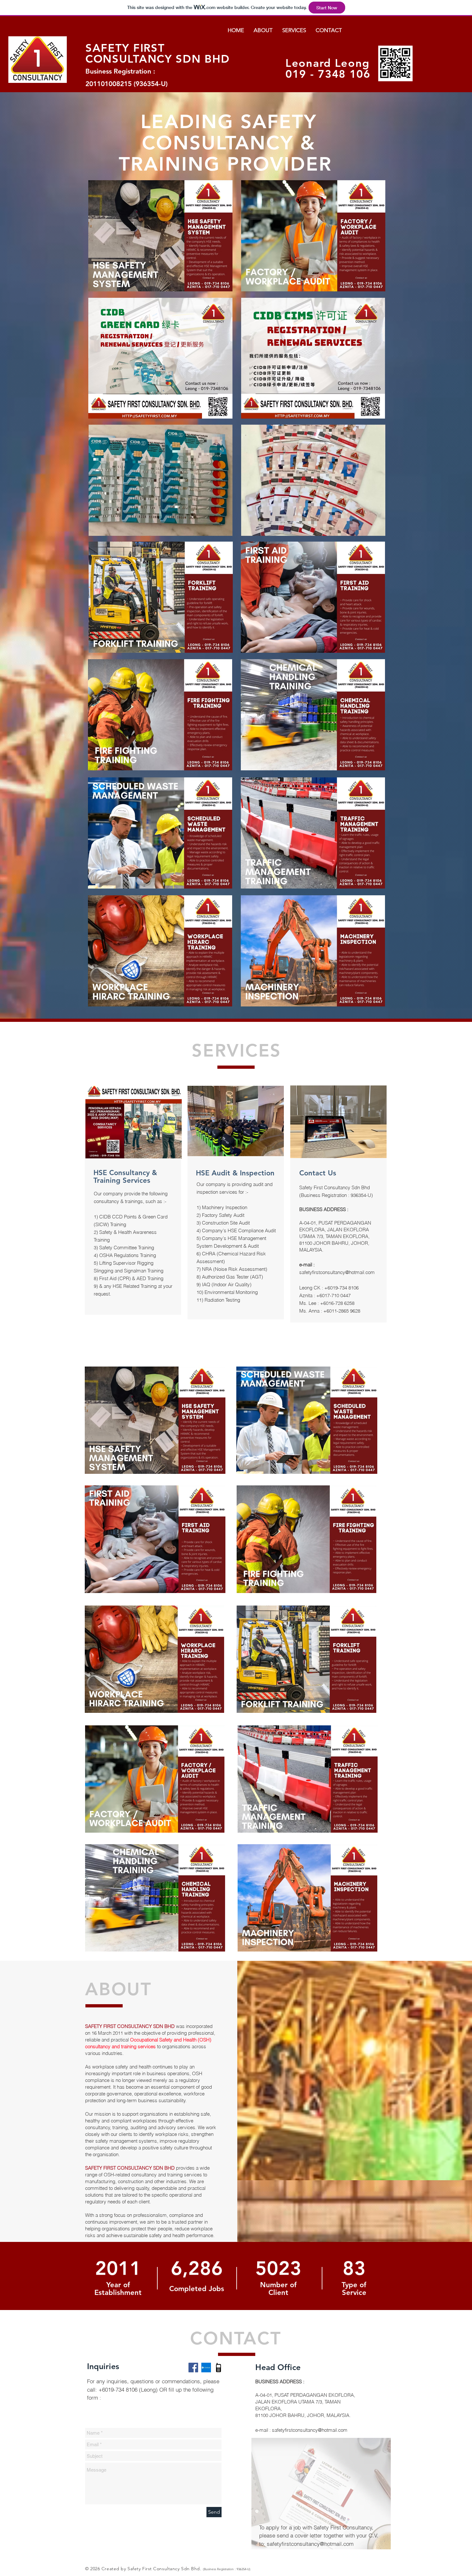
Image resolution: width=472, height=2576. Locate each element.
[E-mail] (206, 2368)
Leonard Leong (328, 63)
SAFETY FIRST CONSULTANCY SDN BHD (157, 53)
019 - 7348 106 (328, 74)
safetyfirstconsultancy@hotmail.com (337, 1272)
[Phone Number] (219, 2368)
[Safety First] (193, 2368)
